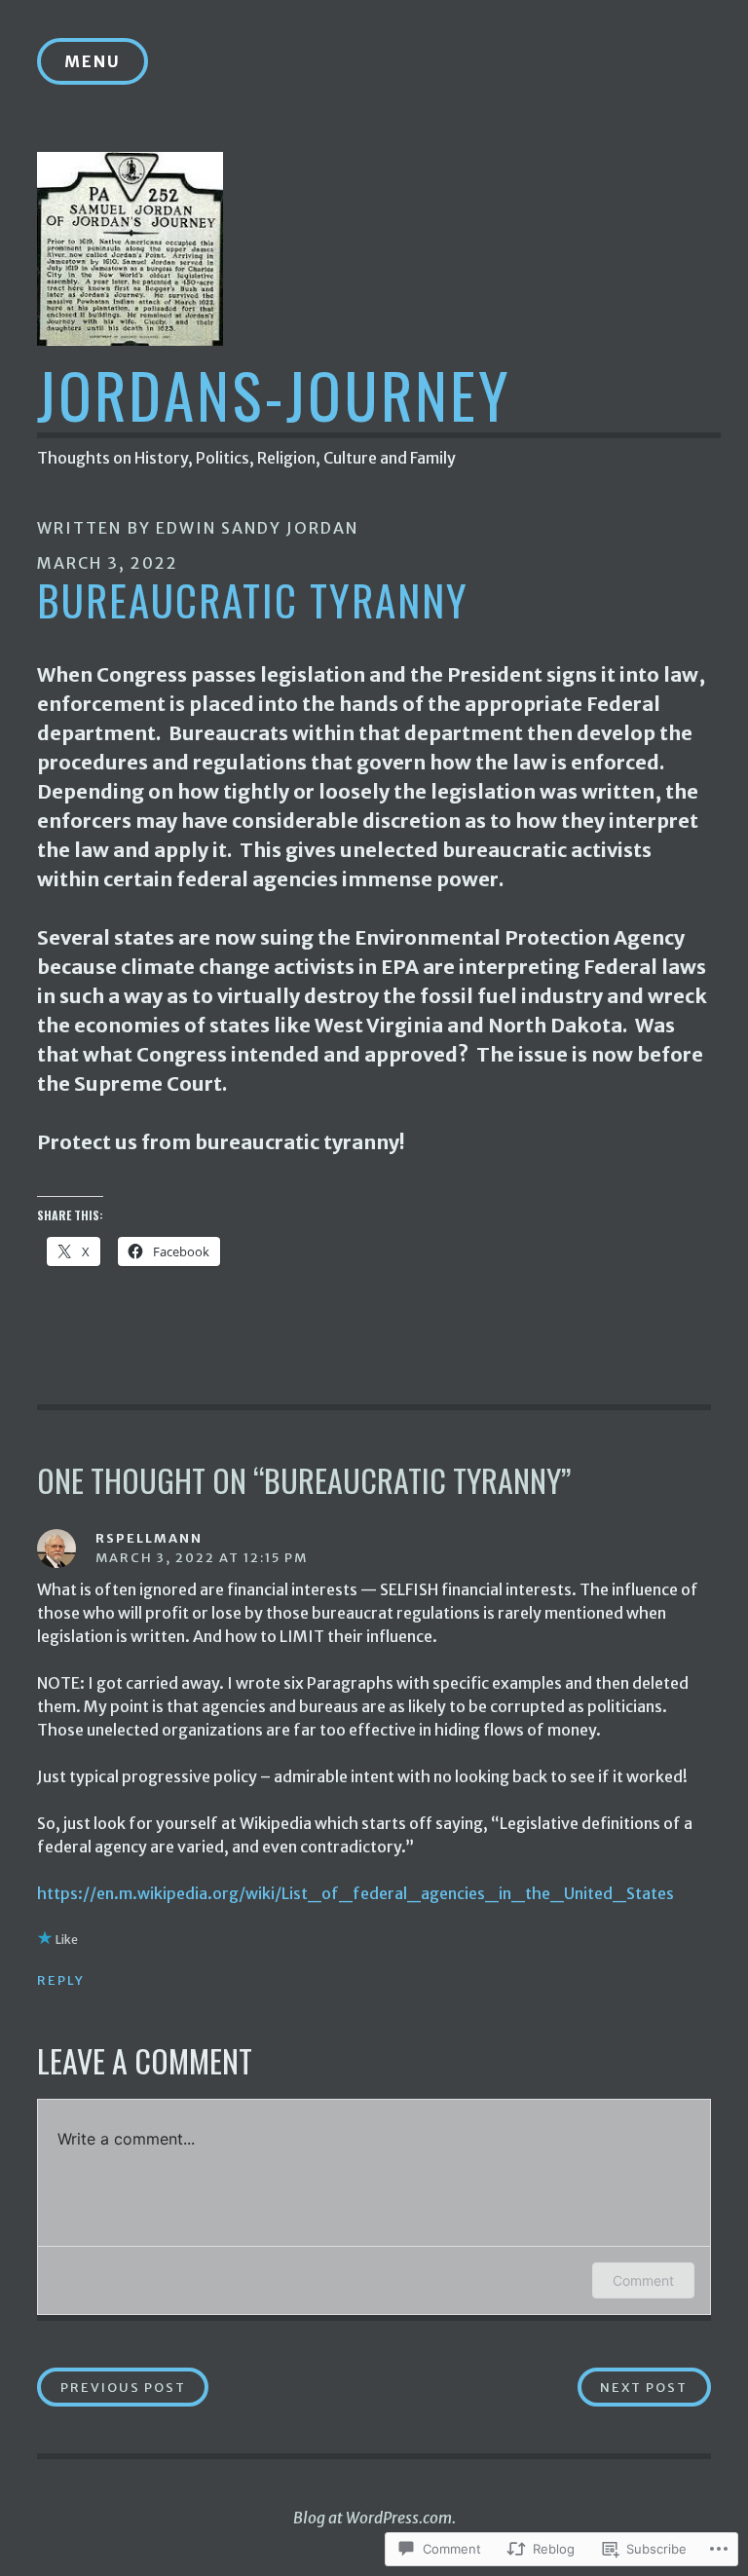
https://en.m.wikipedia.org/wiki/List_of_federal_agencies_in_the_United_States (355, 1893)
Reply (61, 1980)
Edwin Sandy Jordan (257, 528)
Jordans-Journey (274, 394)
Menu (93, 61)
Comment (643, 2280)
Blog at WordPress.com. (374, 2518)
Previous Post (112, 2387)
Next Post (633, 2387)
